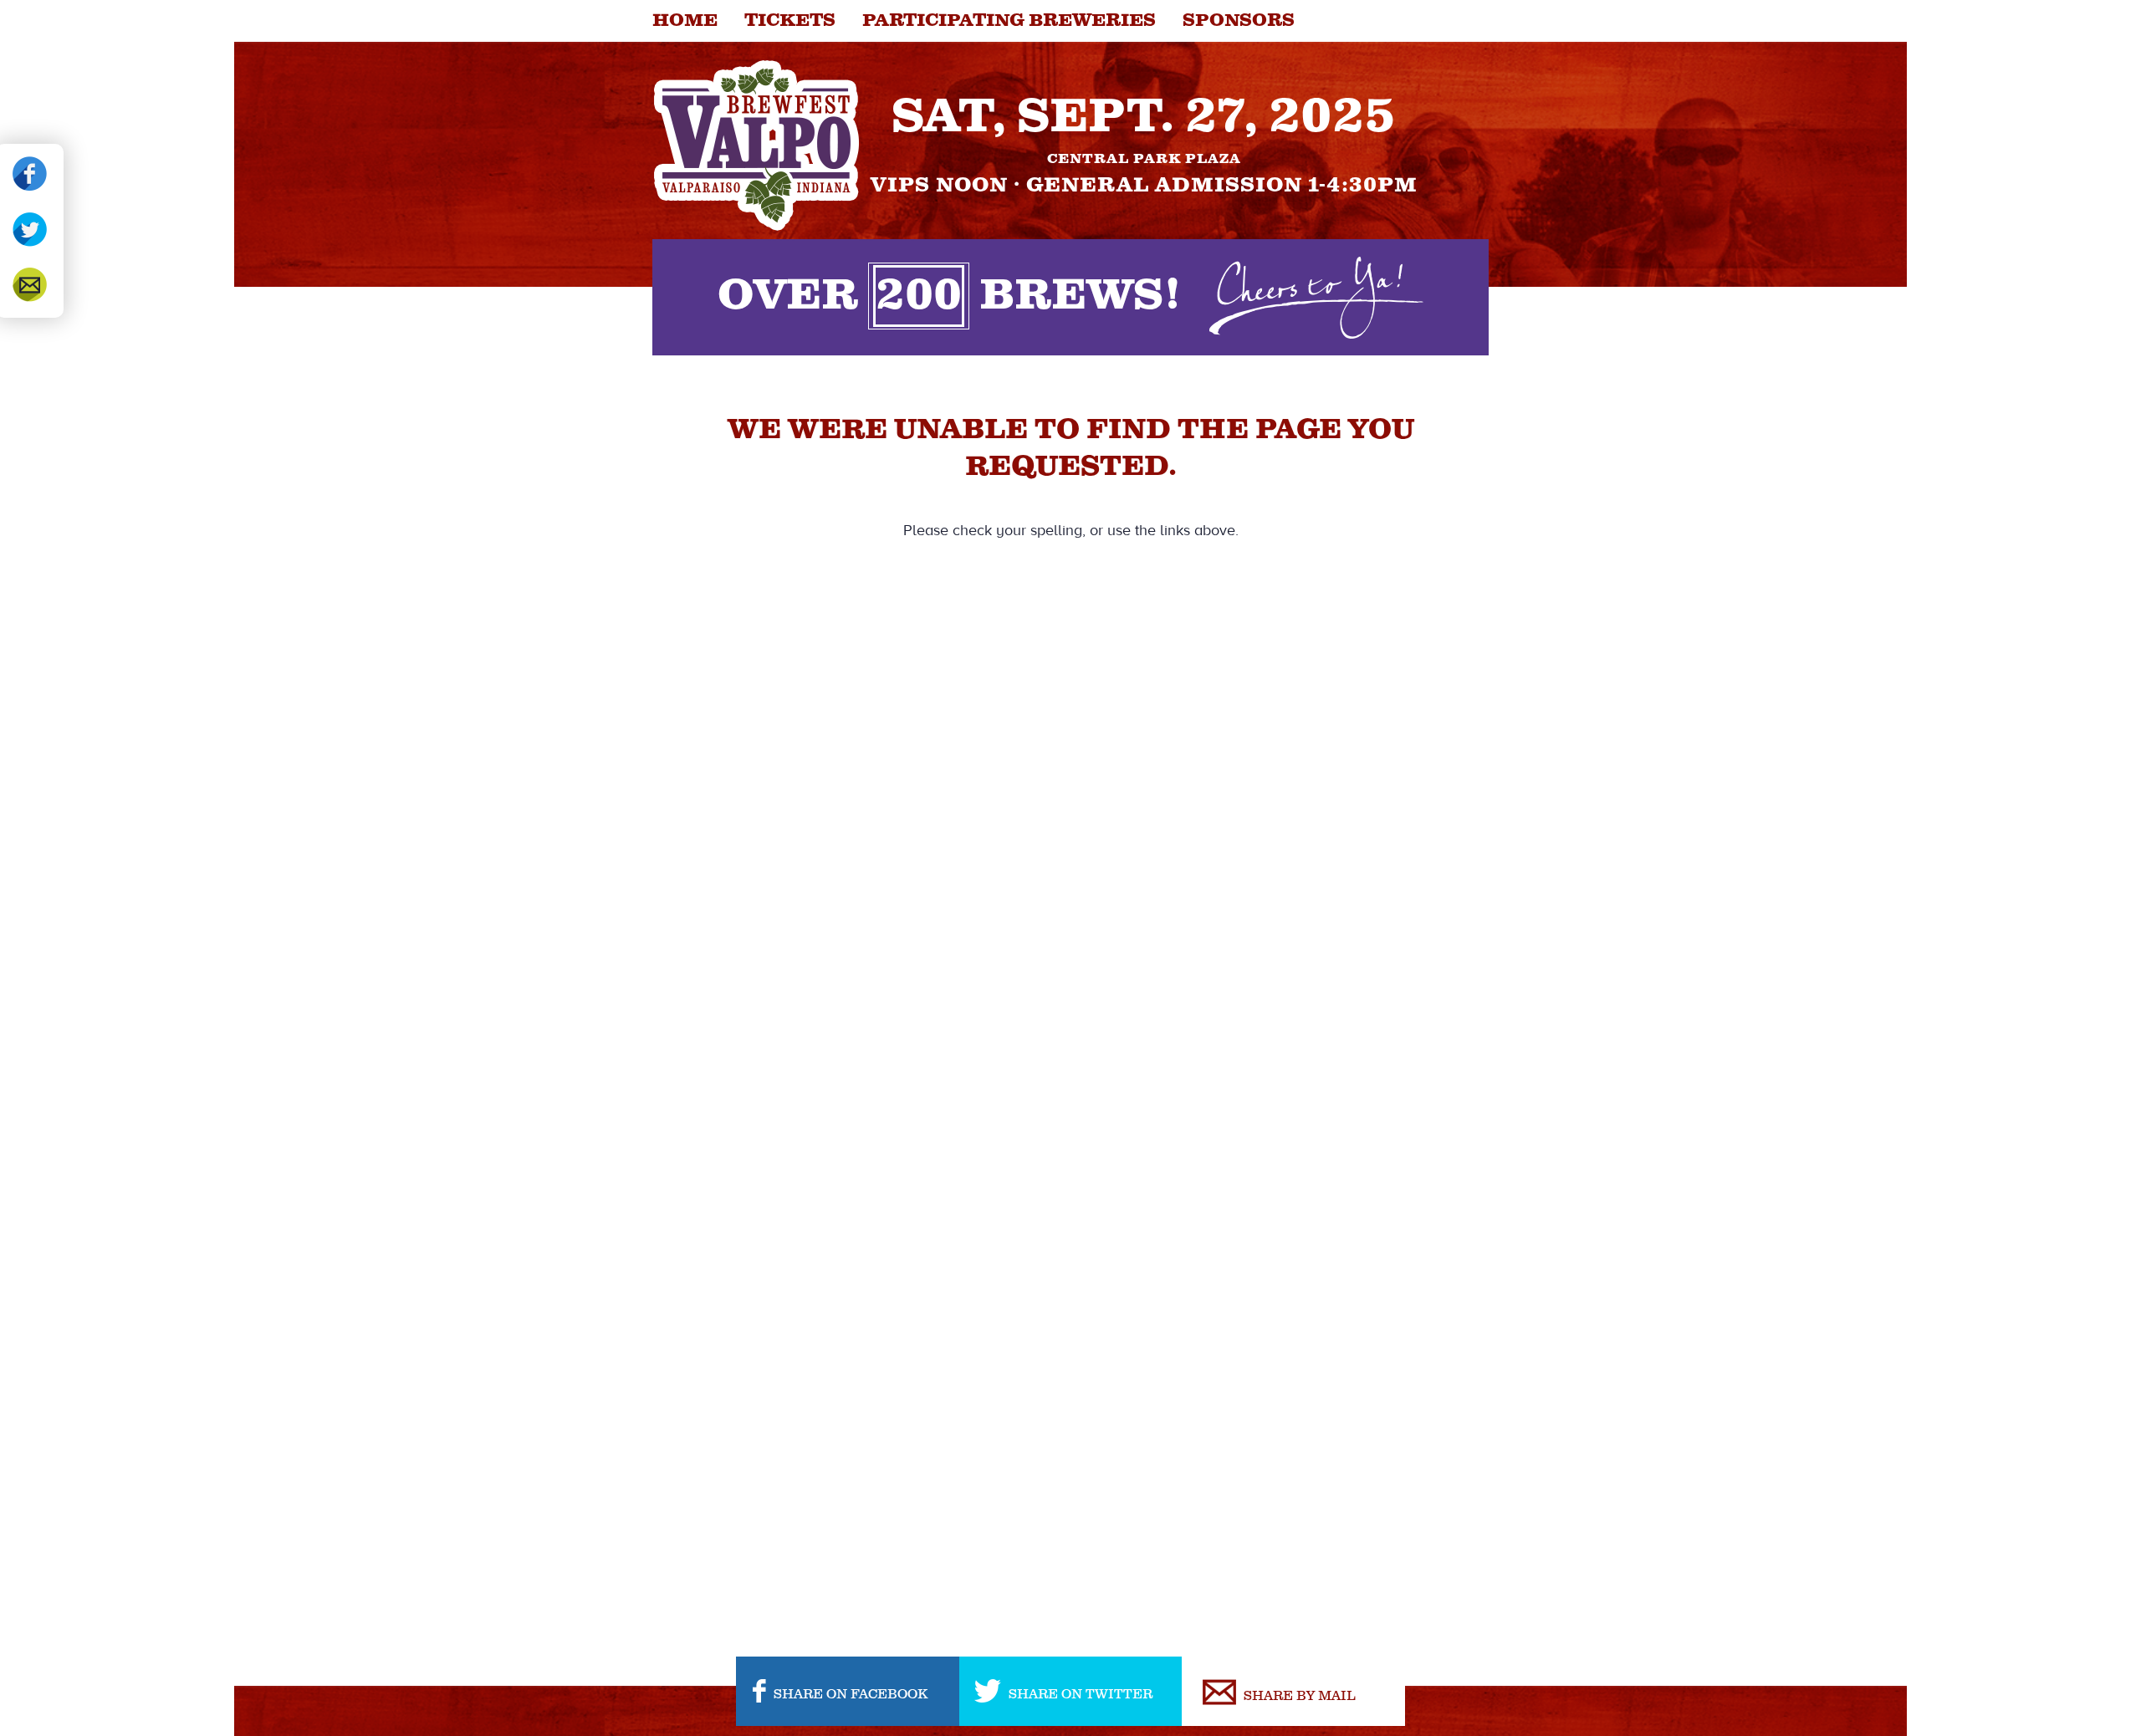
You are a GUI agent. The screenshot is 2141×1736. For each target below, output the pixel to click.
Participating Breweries (1009, 21)
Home (685, 21)
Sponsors (1239, 21)
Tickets (790, 21)
